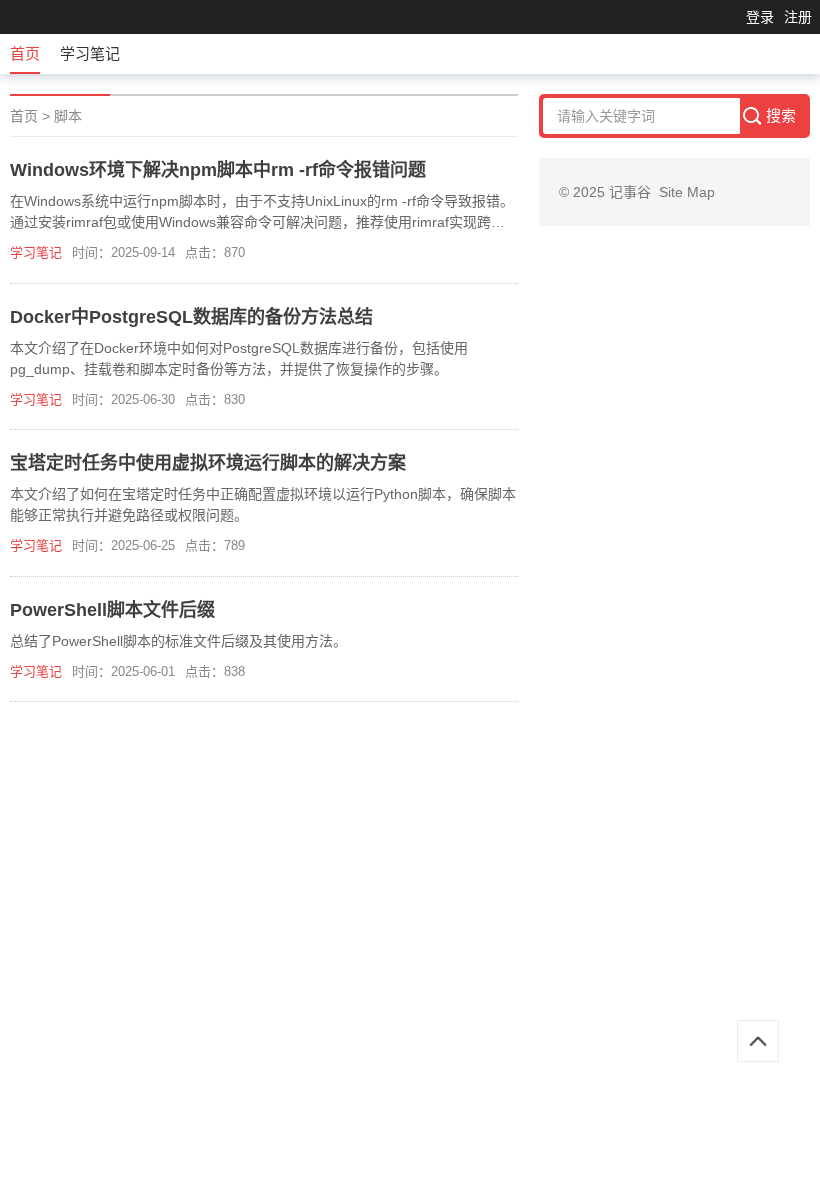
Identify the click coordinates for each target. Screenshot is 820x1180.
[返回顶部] (758, 1041)
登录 (760, 17)
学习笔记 (90, 53)
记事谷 (634, 192)
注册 (798, 17)
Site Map (687, 192)
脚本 (68, 116)
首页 (25, 53)
